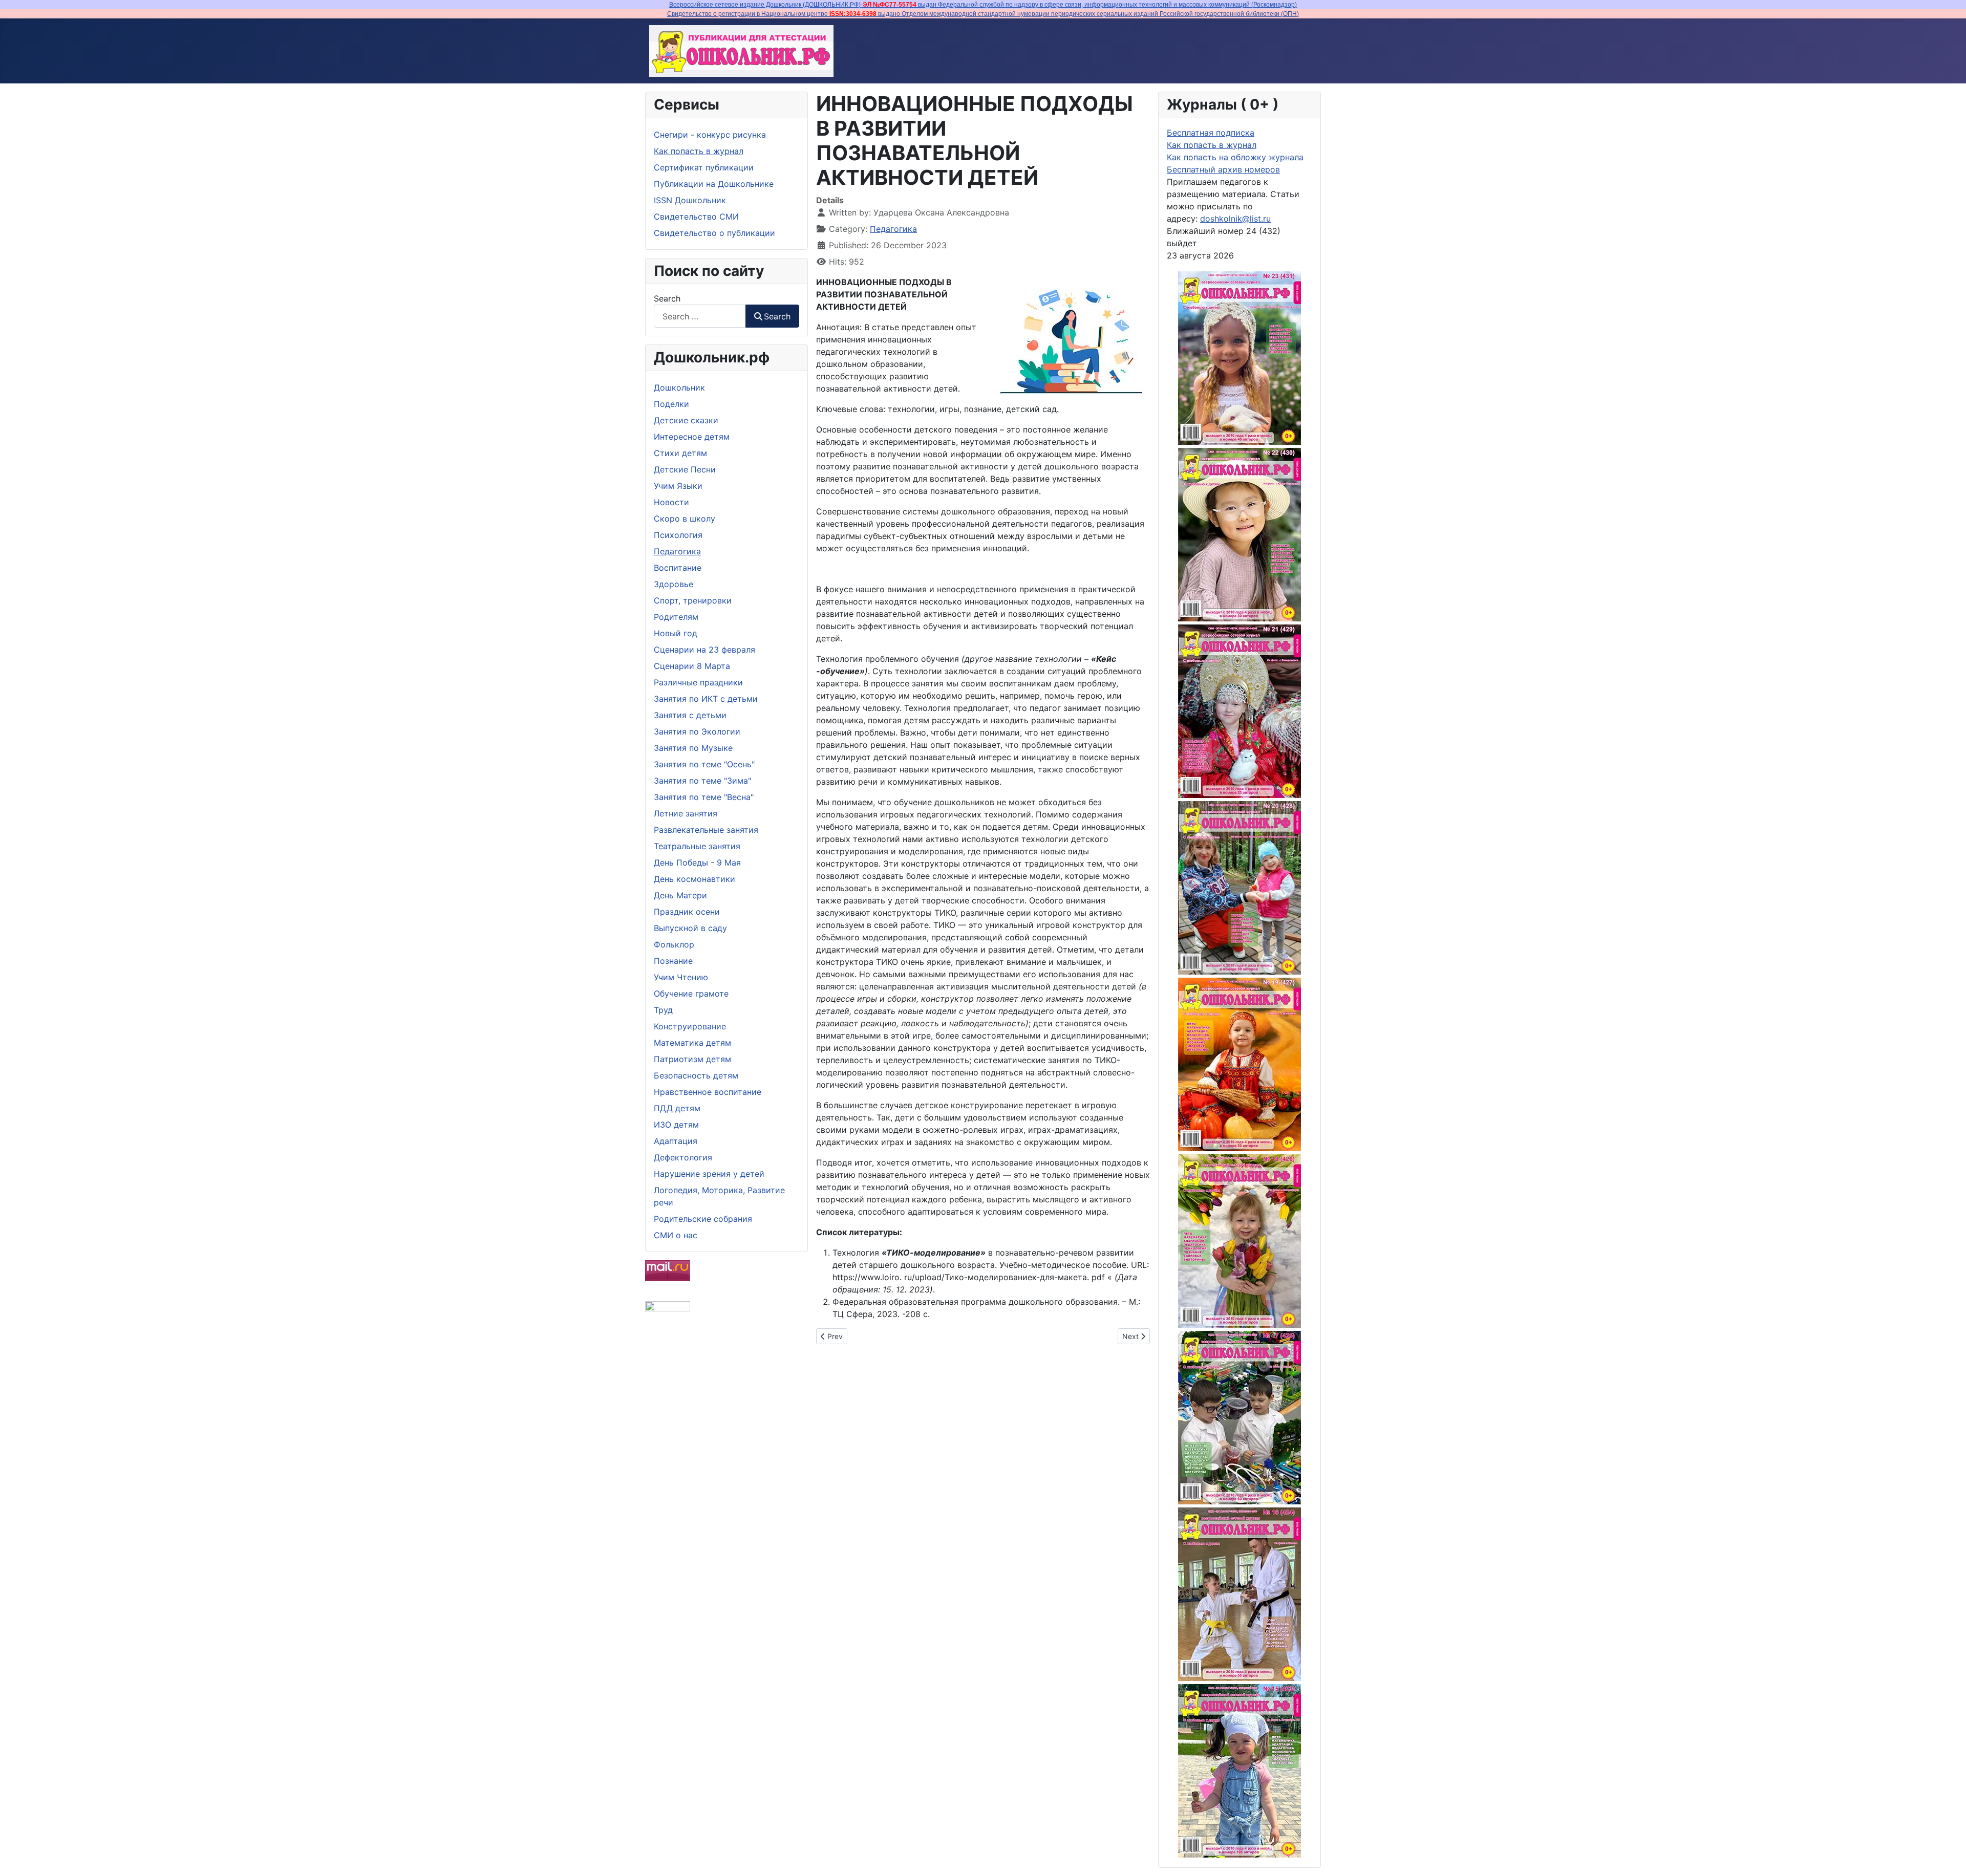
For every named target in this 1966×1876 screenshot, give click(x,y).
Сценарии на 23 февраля (704, 650)
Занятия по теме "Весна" (704, 797)
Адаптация (676, 1141)
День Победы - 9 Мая (697, 862)
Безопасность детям (696, 1075)
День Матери (680, 895)
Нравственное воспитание (708, 1092)
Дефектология (683, 1157)
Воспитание (678, 568)
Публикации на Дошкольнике (714, 184)
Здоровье (674, 584)
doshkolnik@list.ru (1235, 219)
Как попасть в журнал (699, 151)
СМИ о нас (676, 1235)
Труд (663, 1010)
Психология (678, 535)
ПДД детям (677, 1108)
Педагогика (677, 551)
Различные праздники (698, 682)
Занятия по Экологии (697, 731)
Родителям (676, 617)
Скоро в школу (685, 519)
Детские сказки (686, 420)
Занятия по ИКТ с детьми (706, 699)
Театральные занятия (697, 846)
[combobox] (700, 316)
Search (667, 298)
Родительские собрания (703, 1219)
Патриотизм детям (692, 1059)
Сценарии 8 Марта (692, 666)
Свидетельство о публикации (714, 233)
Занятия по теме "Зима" (702, 781)
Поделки (671, 404)
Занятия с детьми (690, 715)
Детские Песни (685, 469)
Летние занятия (686, 813)
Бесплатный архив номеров (1223, 169)
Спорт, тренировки (693, 600)
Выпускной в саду (690, 928)
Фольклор (674, 944)
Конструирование (690, 1026)
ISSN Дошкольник (690, 200)
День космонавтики (694, 879)
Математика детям (692, 1043)
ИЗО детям (676, 1125)
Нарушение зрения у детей (709, 1174)
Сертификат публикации (704, 167)
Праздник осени (687, 912)
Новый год (676, 633)
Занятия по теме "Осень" (704, 764)
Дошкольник (679, 387)
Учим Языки (678, 486)
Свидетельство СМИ (696, 217)
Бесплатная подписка (1211, 133)
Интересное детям (692, 437)
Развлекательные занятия (706, 830)
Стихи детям (680, 453)
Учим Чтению (681, 977)
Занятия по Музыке (693, 748)
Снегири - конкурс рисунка (710, 135)
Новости (671, 502)
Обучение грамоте (691, 994)
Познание (673, 961)
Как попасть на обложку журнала (1235, 157)
